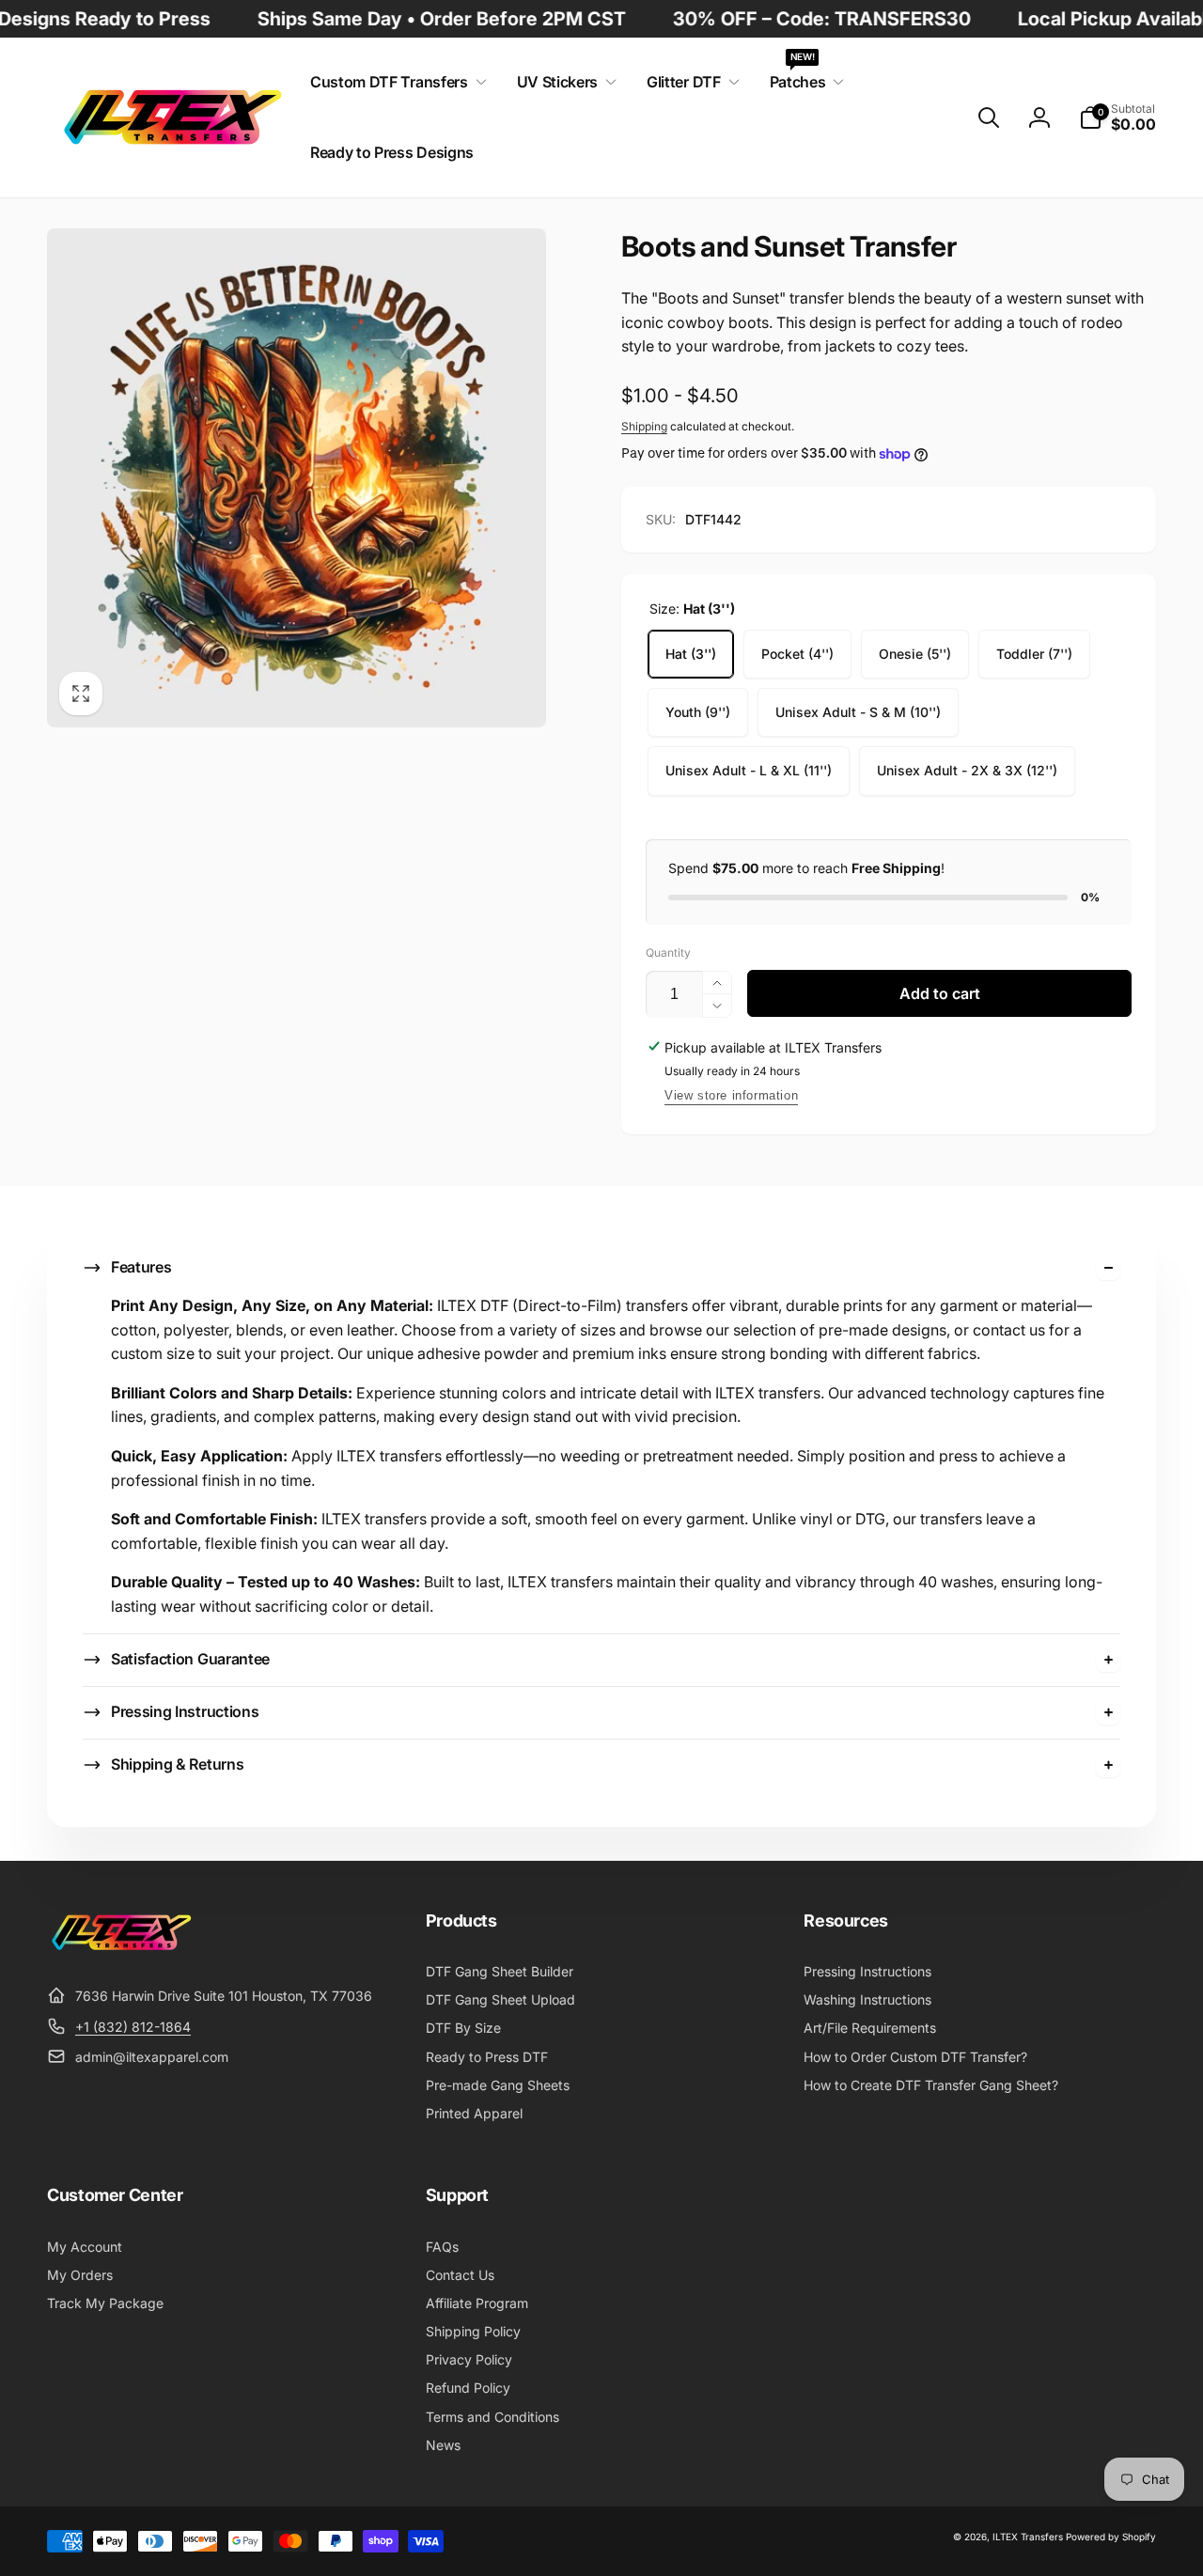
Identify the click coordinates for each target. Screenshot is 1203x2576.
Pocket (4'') (797, 654)
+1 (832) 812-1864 (133, 2027)
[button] (395, 82)
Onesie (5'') (915, 654)
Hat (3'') (691, 654)
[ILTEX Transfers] (122, 1950)
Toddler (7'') (1034, 654)
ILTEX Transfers (1028, 2537)
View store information (731, 1095)
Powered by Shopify (1111, 2537)
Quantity (668, 952)
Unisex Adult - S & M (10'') (858, 712)
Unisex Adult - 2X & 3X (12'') (967, 770)
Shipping (644, 426)
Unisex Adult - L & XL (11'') (749, 770)
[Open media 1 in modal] (297, 478)
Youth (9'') (698, 712)
